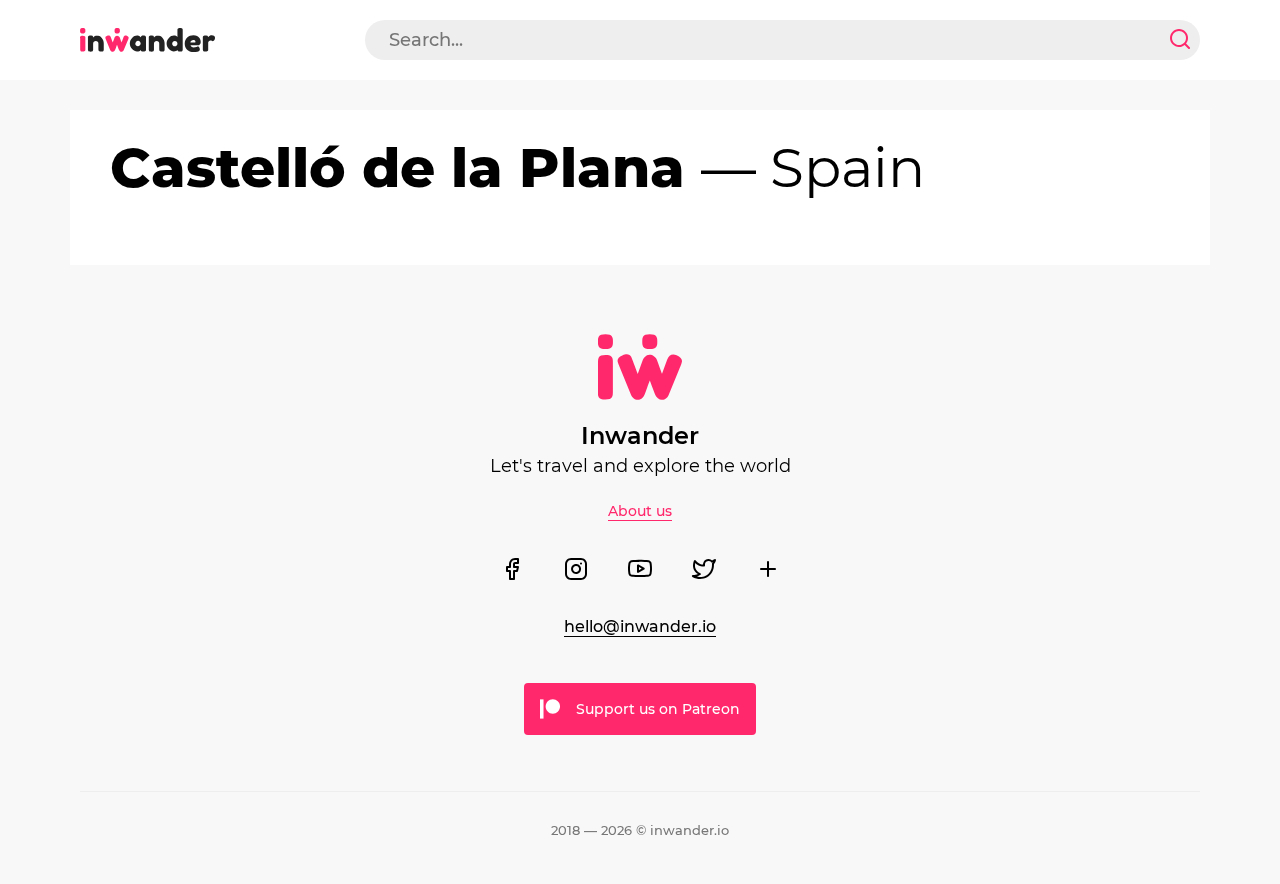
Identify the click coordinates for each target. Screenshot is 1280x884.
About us (640, 511)
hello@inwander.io (640, 626)
